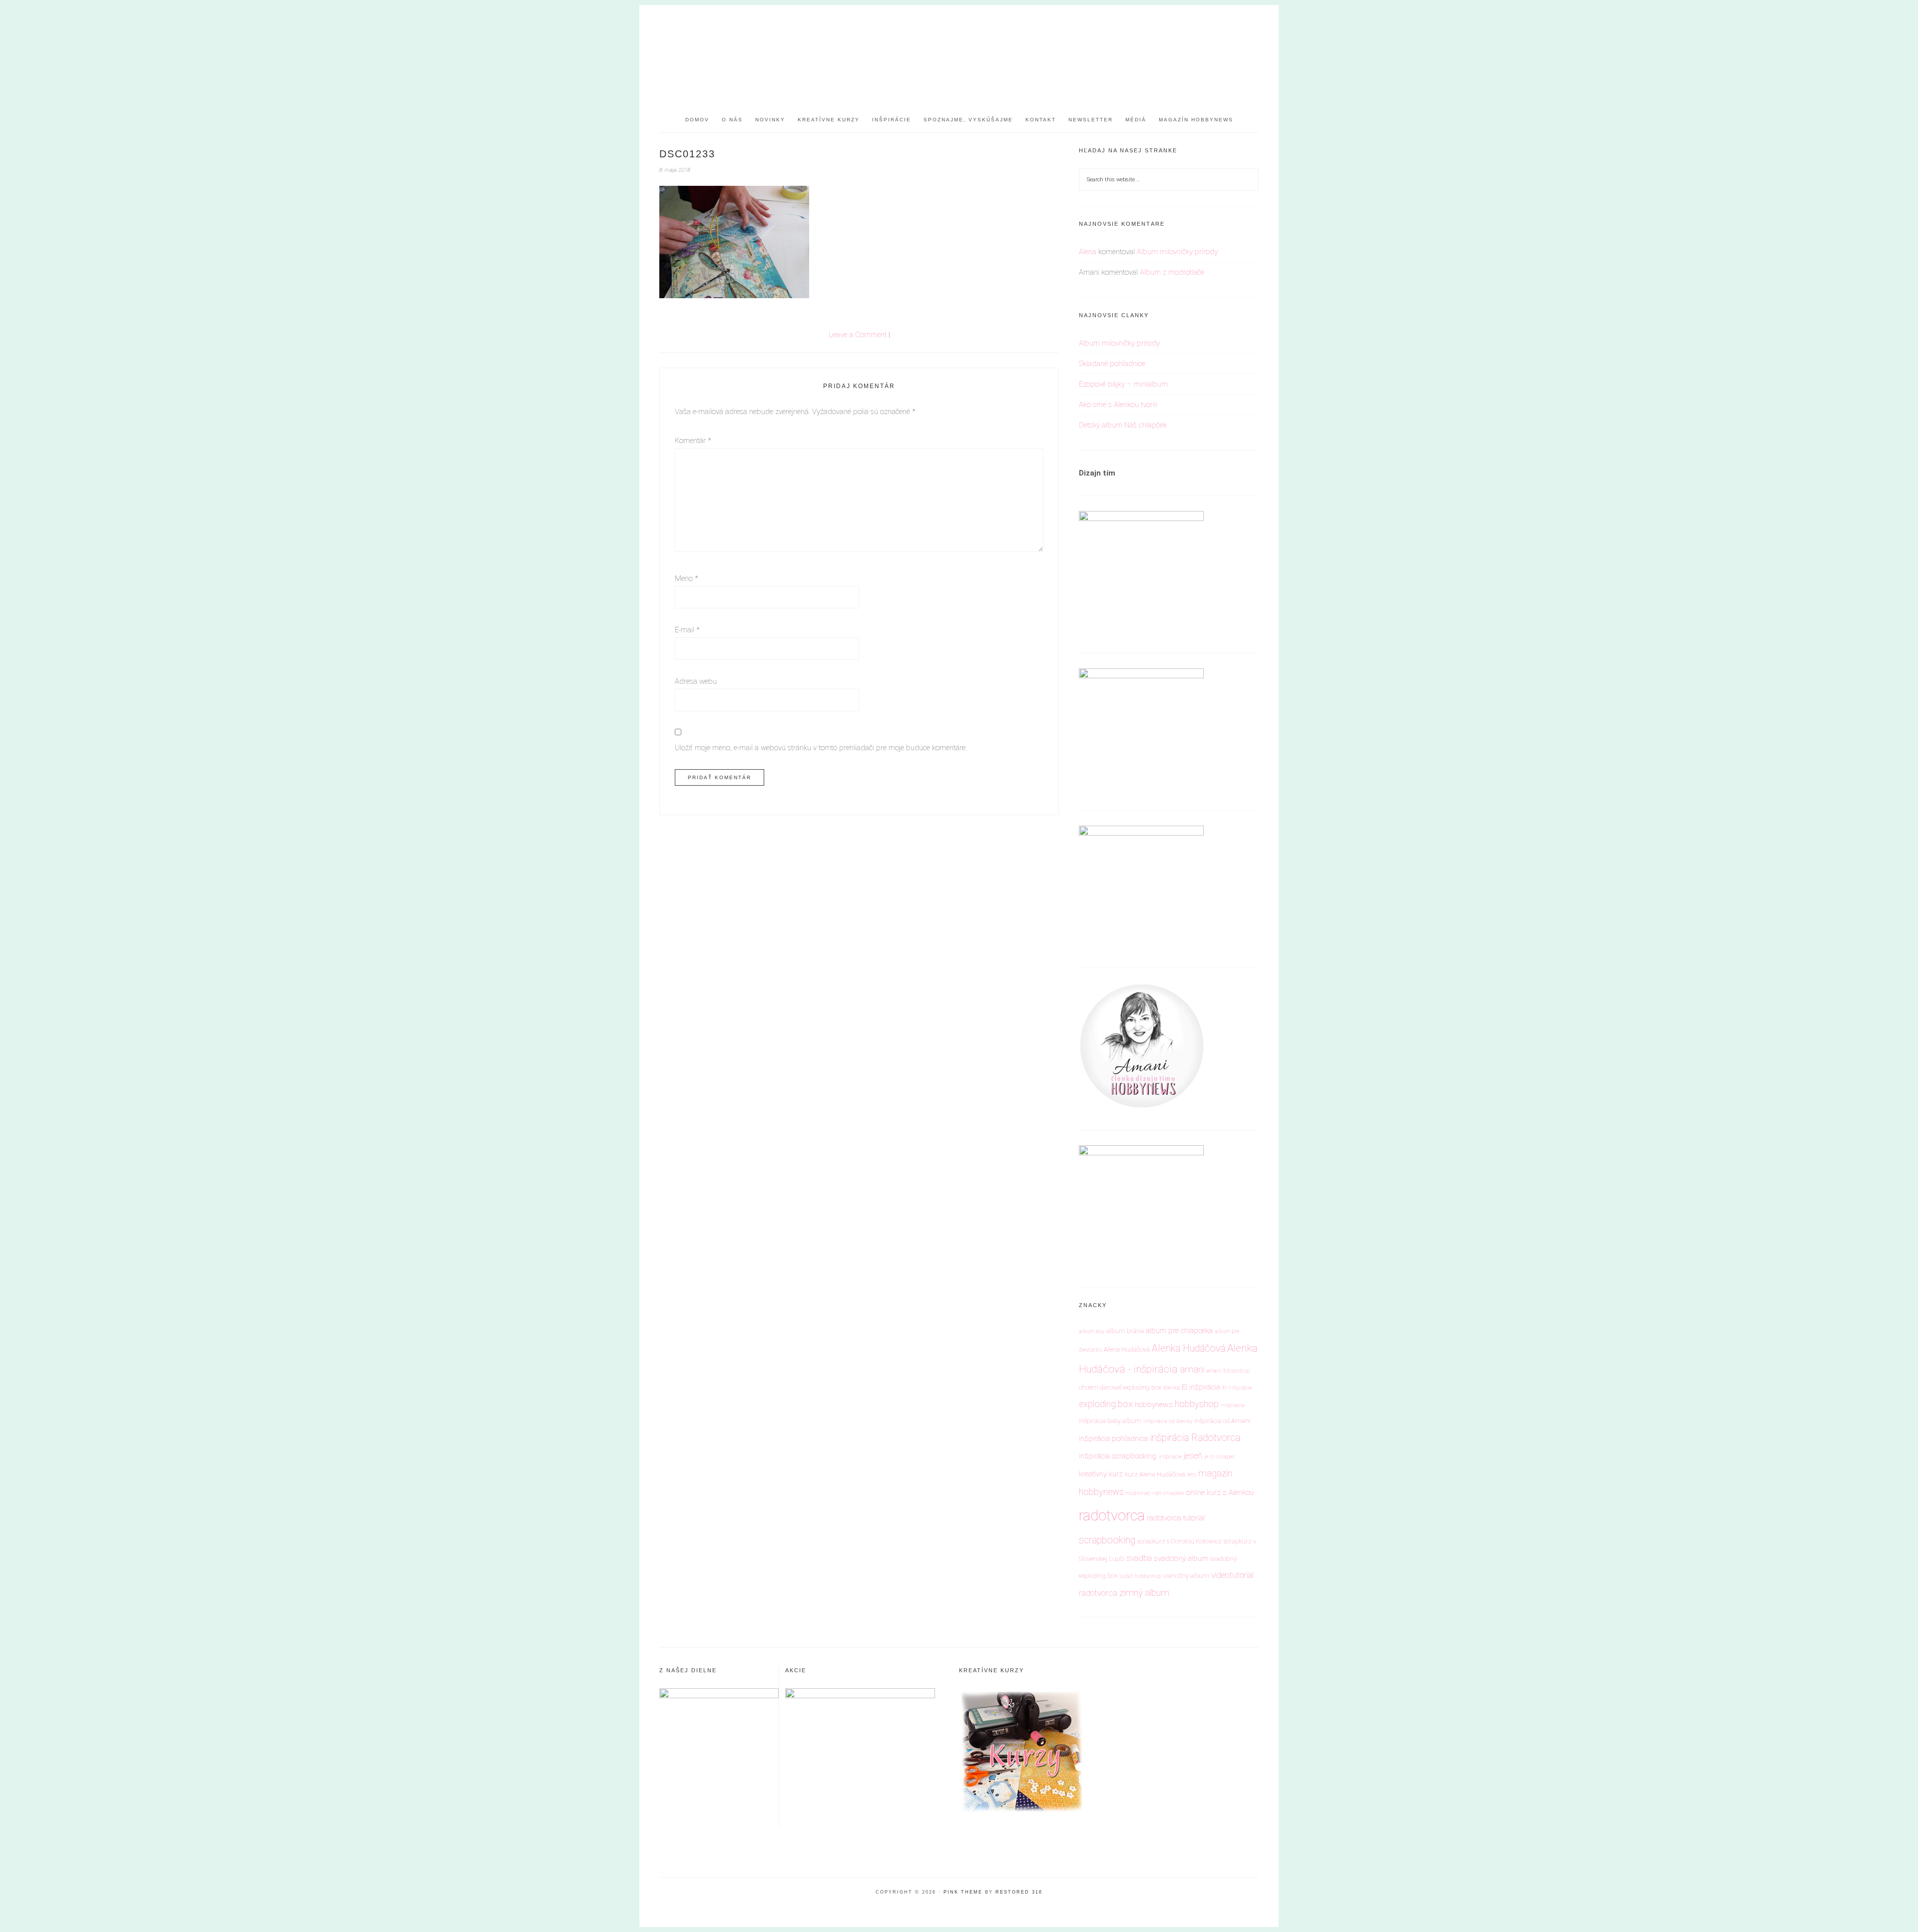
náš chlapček (1168, 1493)
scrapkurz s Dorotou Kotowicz (1180, 1541)
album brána (1125, 1331)
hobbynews (1154, 1405)
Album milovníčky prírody (1177, 252)
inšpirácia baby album (1110, 1421)
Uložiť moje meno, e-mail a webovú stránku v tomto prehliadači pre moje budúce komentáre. (821, 748)
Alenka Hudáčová (1189, 1348)
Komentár (693, 441)
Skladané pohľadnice (1112, 364)
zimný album (1144, 1593)
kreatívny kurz (1101, 1474)
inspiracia (1233, 1405)
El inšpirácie (1237, 1388)
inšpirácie (1170, 1457)
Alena (1088, 252)
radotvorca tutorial (1176, 1518)
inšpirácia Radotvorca (1195, 1438)
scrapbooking (1107, 1540)
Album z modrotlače (1172, 272)
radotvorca (1112, 1515)
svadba (1139, 1558)
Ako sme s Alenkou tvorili (1118, 405)
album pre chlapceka (1179, 1331)
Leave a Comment (858, 335)
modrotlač (1138, 1493)
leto (1192, 1475)
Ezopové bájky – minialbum (1123, 384)
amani (1192, 1369)
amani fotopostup (1228, 1371)
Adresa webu (696, 681)
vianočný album (1186, 1576)
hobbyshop (1197, 1404)
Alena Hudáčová (1127, 1349)
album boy (1092, 1331)
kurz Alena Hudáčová (1155, 1474)
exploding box (1106, 1404)
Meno (687, 578)
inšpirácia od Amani (1222, 1421)
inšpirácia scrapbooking (1118, 1456)
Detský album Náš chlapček (1123, 425)
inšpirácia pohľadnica (1113, 1439)
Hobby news (959, 50)
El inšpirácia (1201, 1387)
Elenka (1172, 1388)
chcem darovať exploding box (1120, 1387)
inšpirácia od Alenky (1168, 1421)
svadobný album (1181, 1558)
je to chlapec (1219, 1457)
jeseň (1193, 1455)
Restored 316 (1019, 1892)
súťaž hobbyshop (1140, 1576)
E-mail (687, 630)
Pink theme (963, 1892)
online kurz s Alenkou (1220, 1492)
